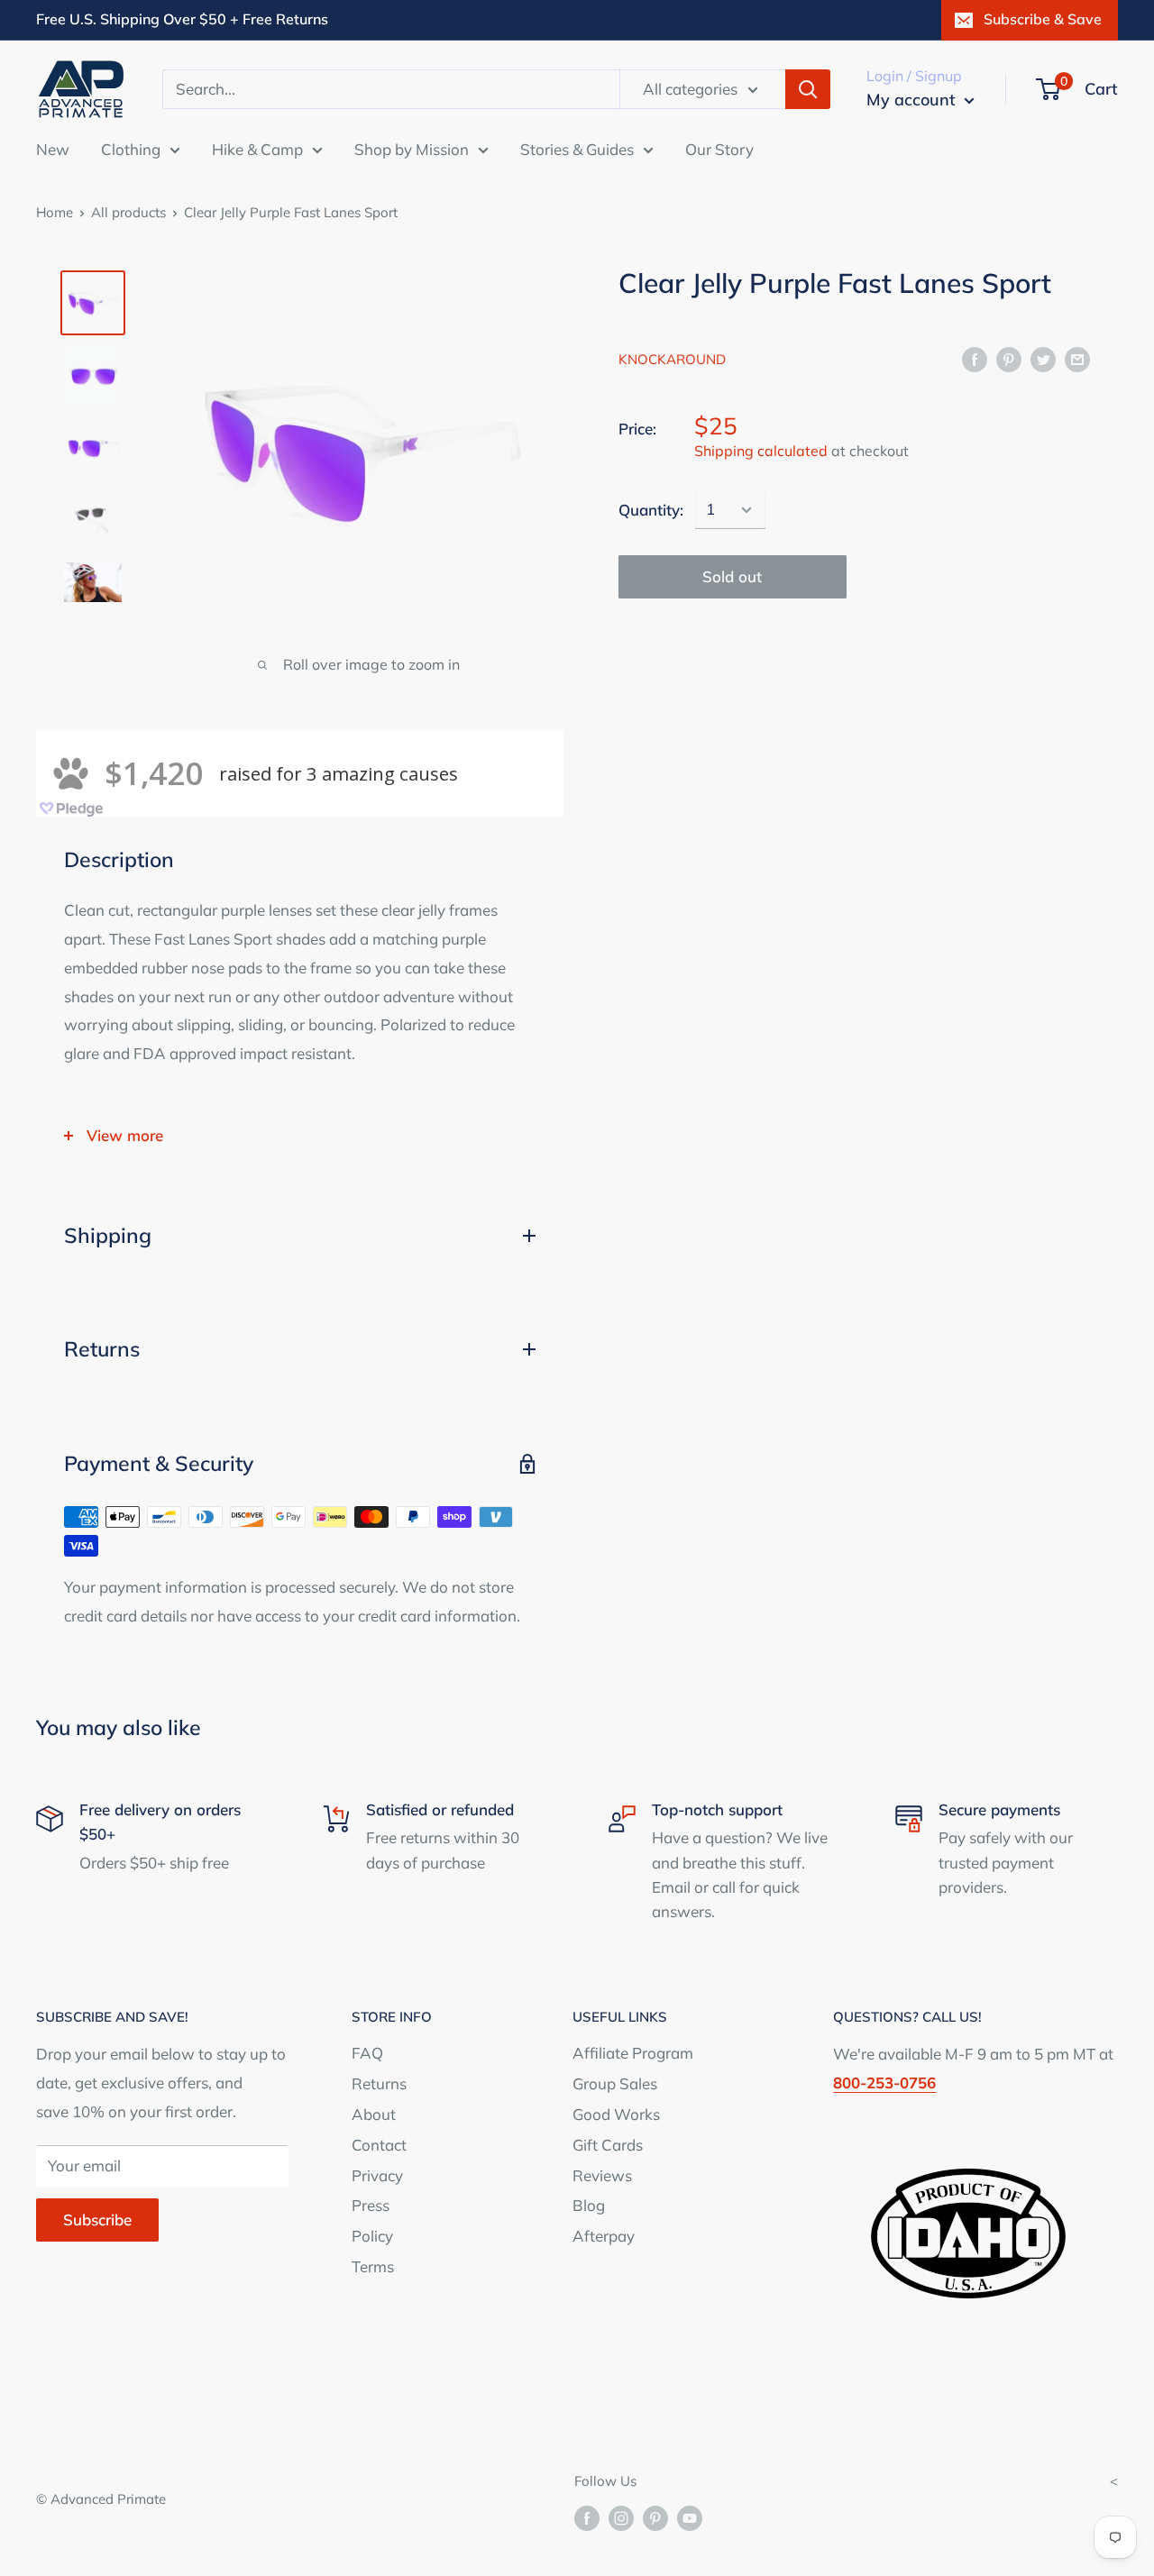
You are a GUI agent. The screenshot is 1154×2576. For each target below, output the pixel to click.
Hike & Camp (257, 148)
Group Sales (615, 2083)
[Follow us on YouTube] (690, 2518)
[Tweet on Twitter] (1043, 358)
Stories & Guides (577, 148)
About (374, 2114)
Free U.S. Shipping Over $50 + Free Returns (182, 19)
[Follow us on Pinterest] (655, 2518)
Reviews (602, 2175)
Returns (379, 2083)
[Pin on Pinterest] (1009, 358)
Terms (373, 2266)
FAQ (367, 2053)
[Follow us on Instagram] (621, 2518)
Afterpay (604, 2236)
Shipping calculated (761, 451)
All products (128, 212)
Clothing (131, 148)
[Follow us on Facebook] (587, 2518)
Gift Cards (608, 2145)
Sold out (732, 576)
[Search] (808, 89)
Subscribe (97, 2220)
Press (371, 2205)
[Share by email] (1077, 358)
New (53, 148)
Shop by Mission (412, 148)
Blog (589, 2205)
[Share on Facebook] (975, 358)
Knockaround (672, 359)
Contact (379, 2145)
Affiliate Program (633, 2053)
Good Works (616, 2114)
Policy (372, 2236)
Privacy (377, 2175)
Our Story (719, 148)
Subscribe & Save (1043, 19)
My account (913, 100)
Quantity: (651, 510)
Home (55, 212)
